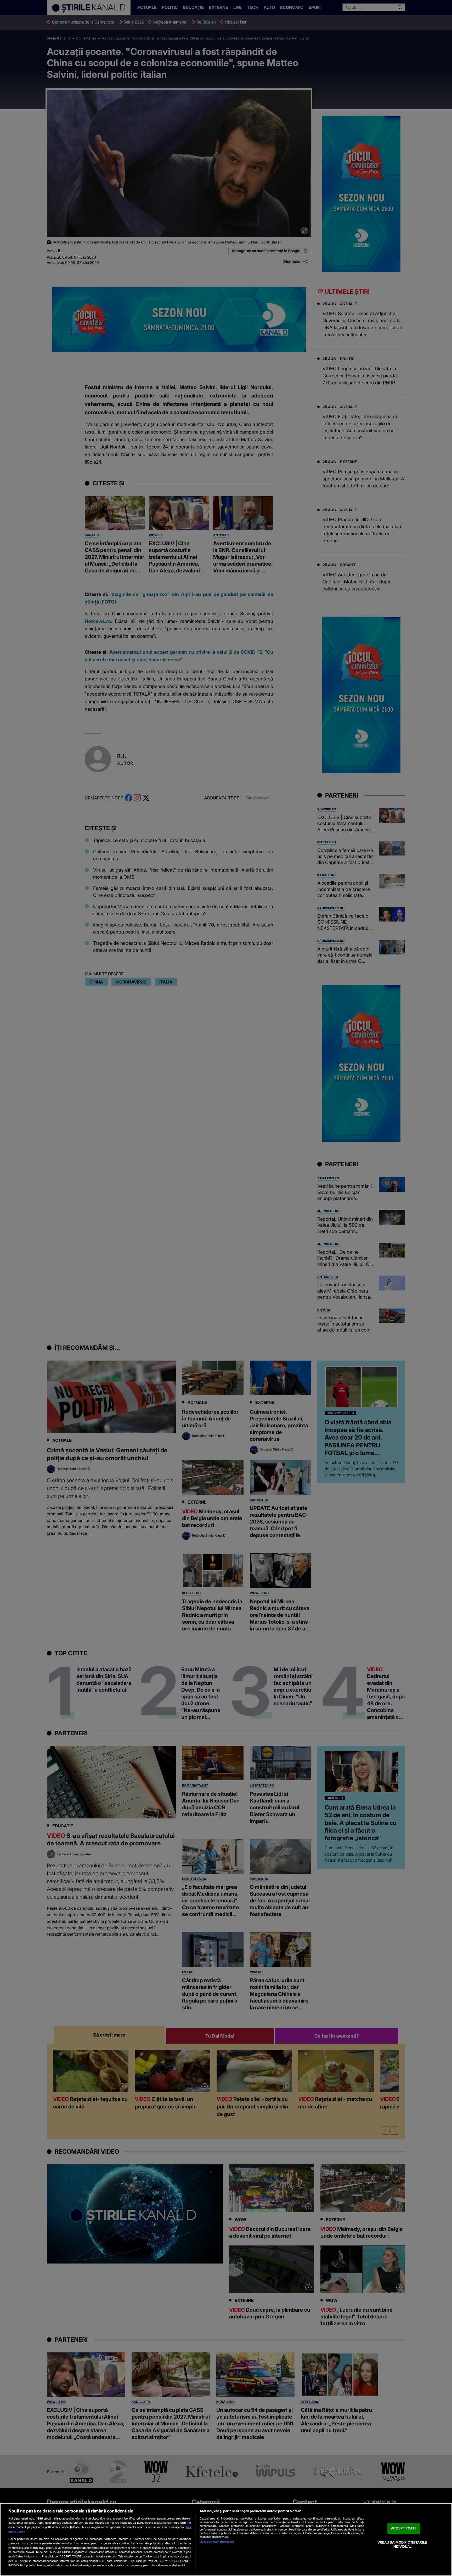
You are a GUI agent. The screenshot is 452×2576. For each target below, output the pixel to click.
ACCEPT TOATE (404, 2528)
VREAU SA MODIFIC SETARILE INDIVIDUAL (402, 2544)
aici (38, 2556)
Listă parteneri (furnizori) (217, 2542)
